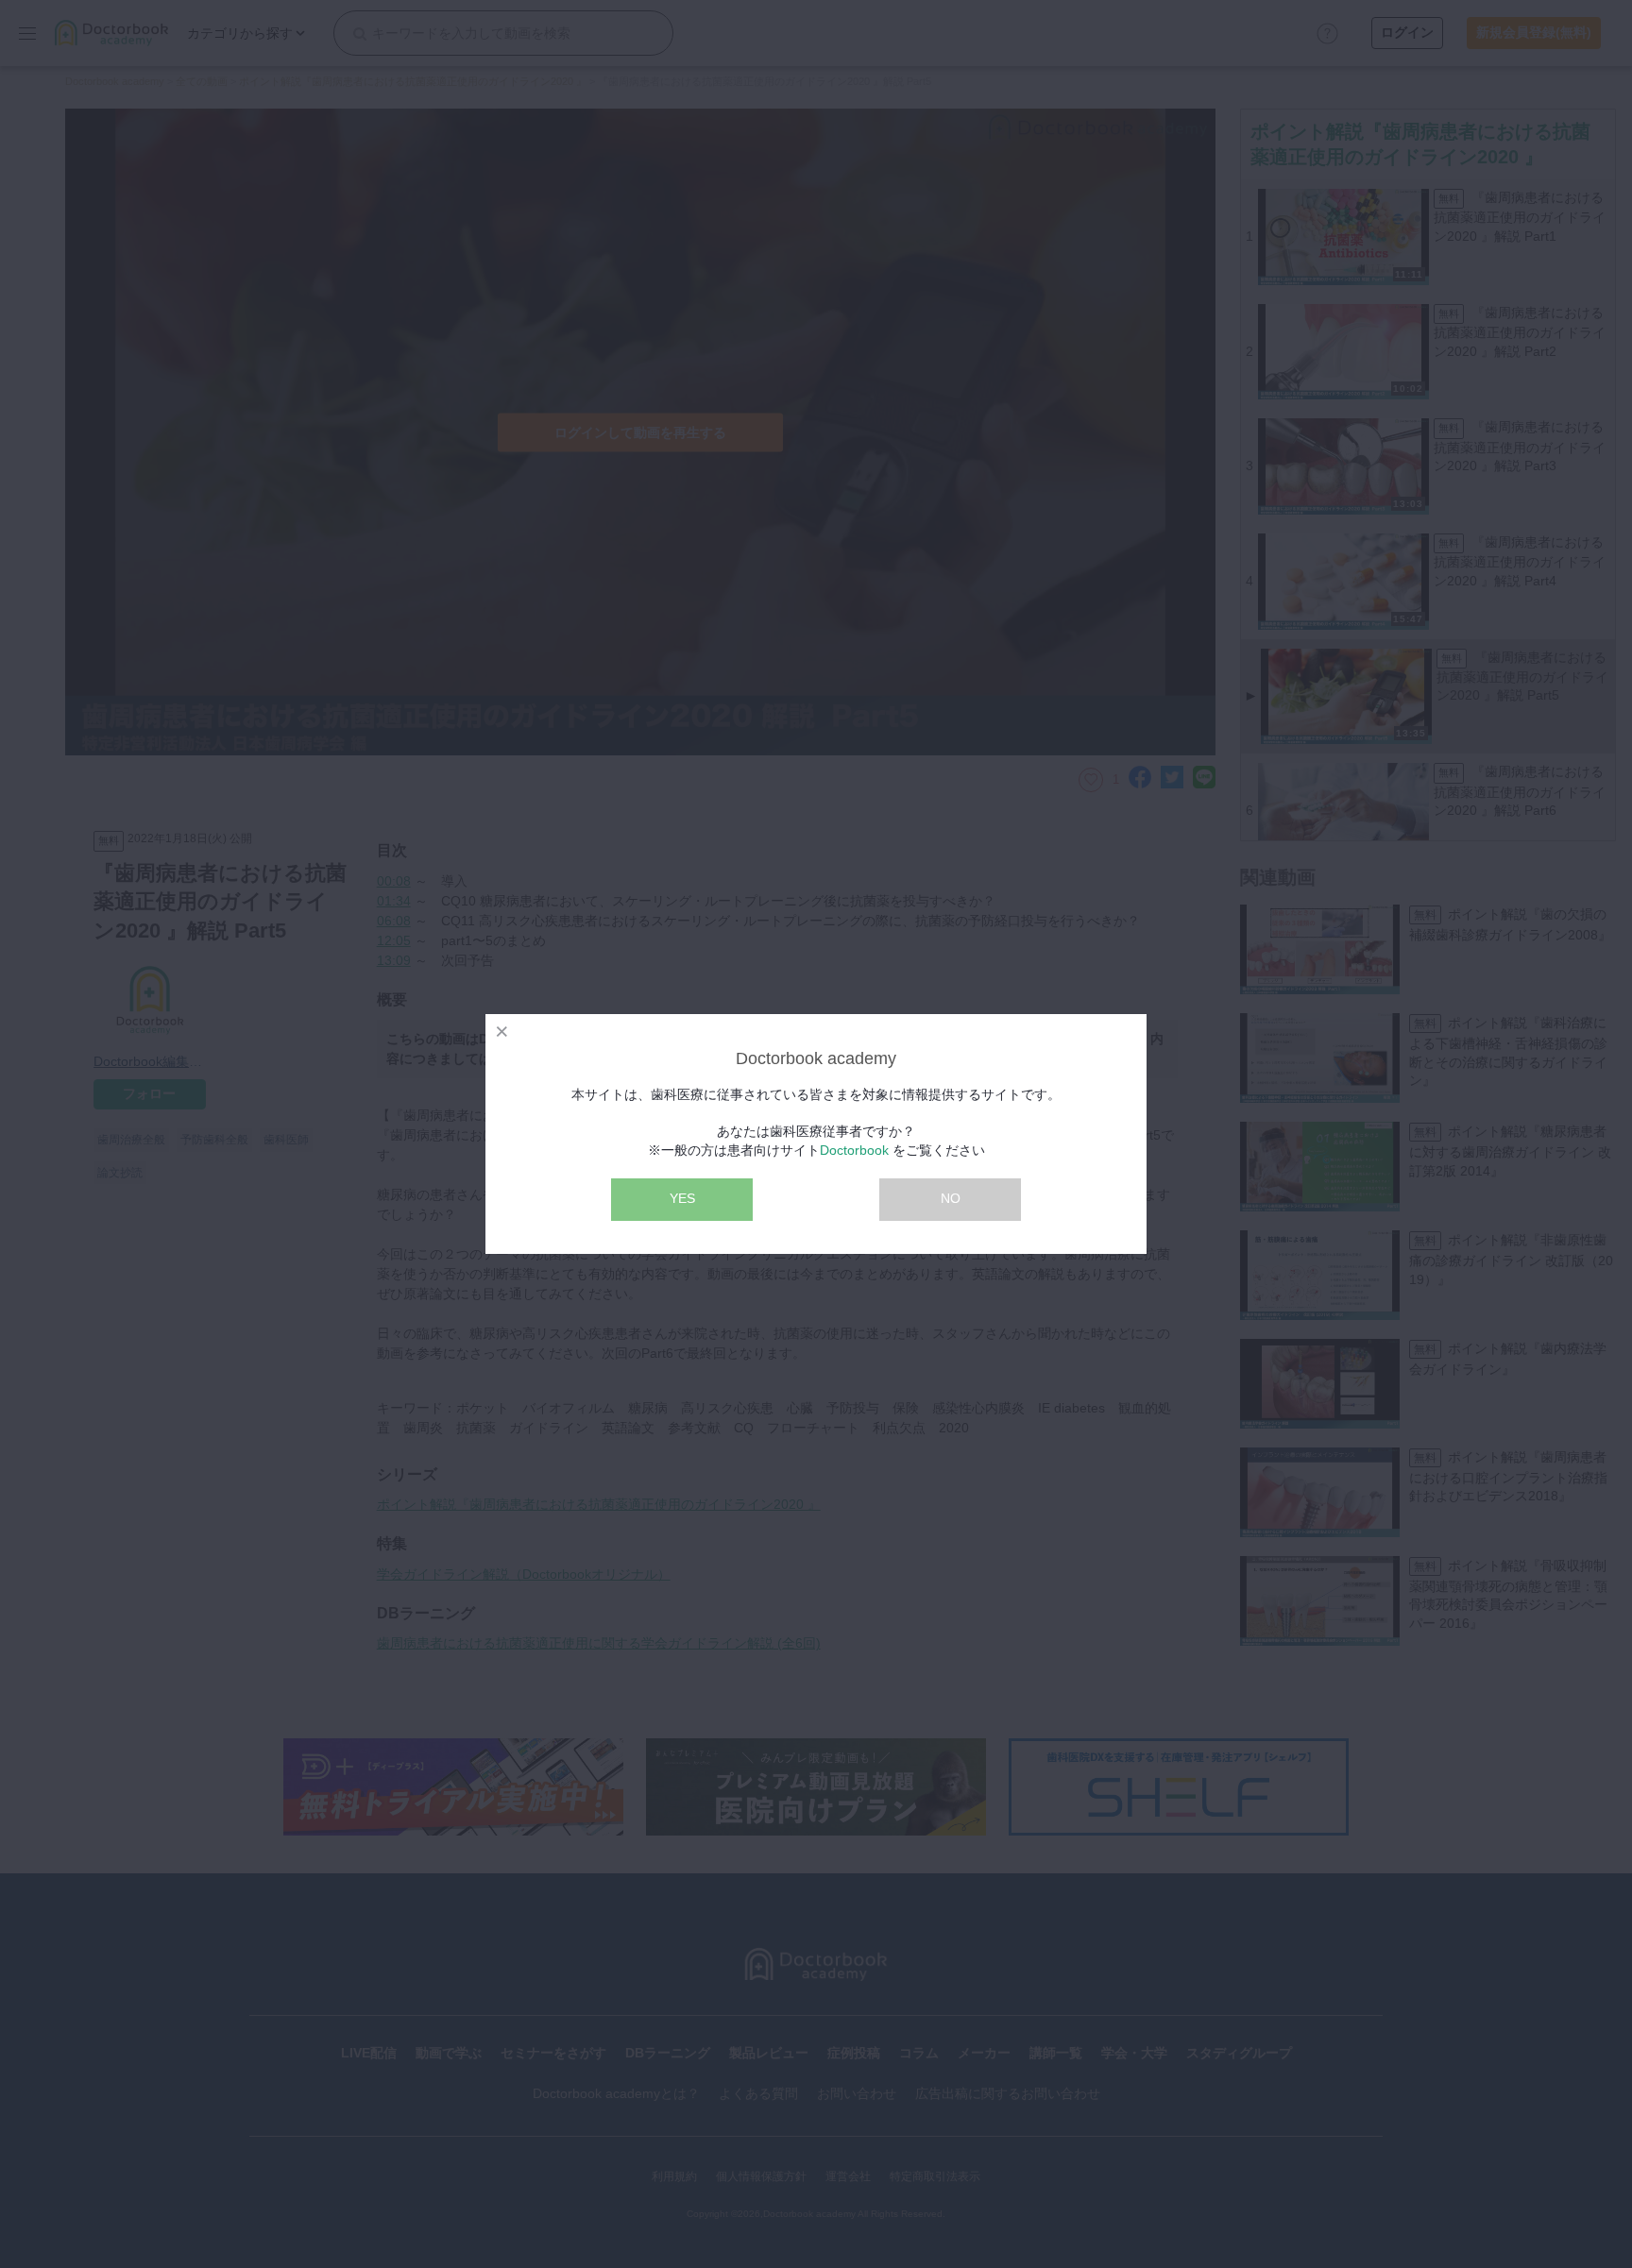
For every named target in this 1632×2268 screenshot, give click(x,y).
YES (682, 1198)
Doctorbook (854, 1150)
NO (951, 1198)
